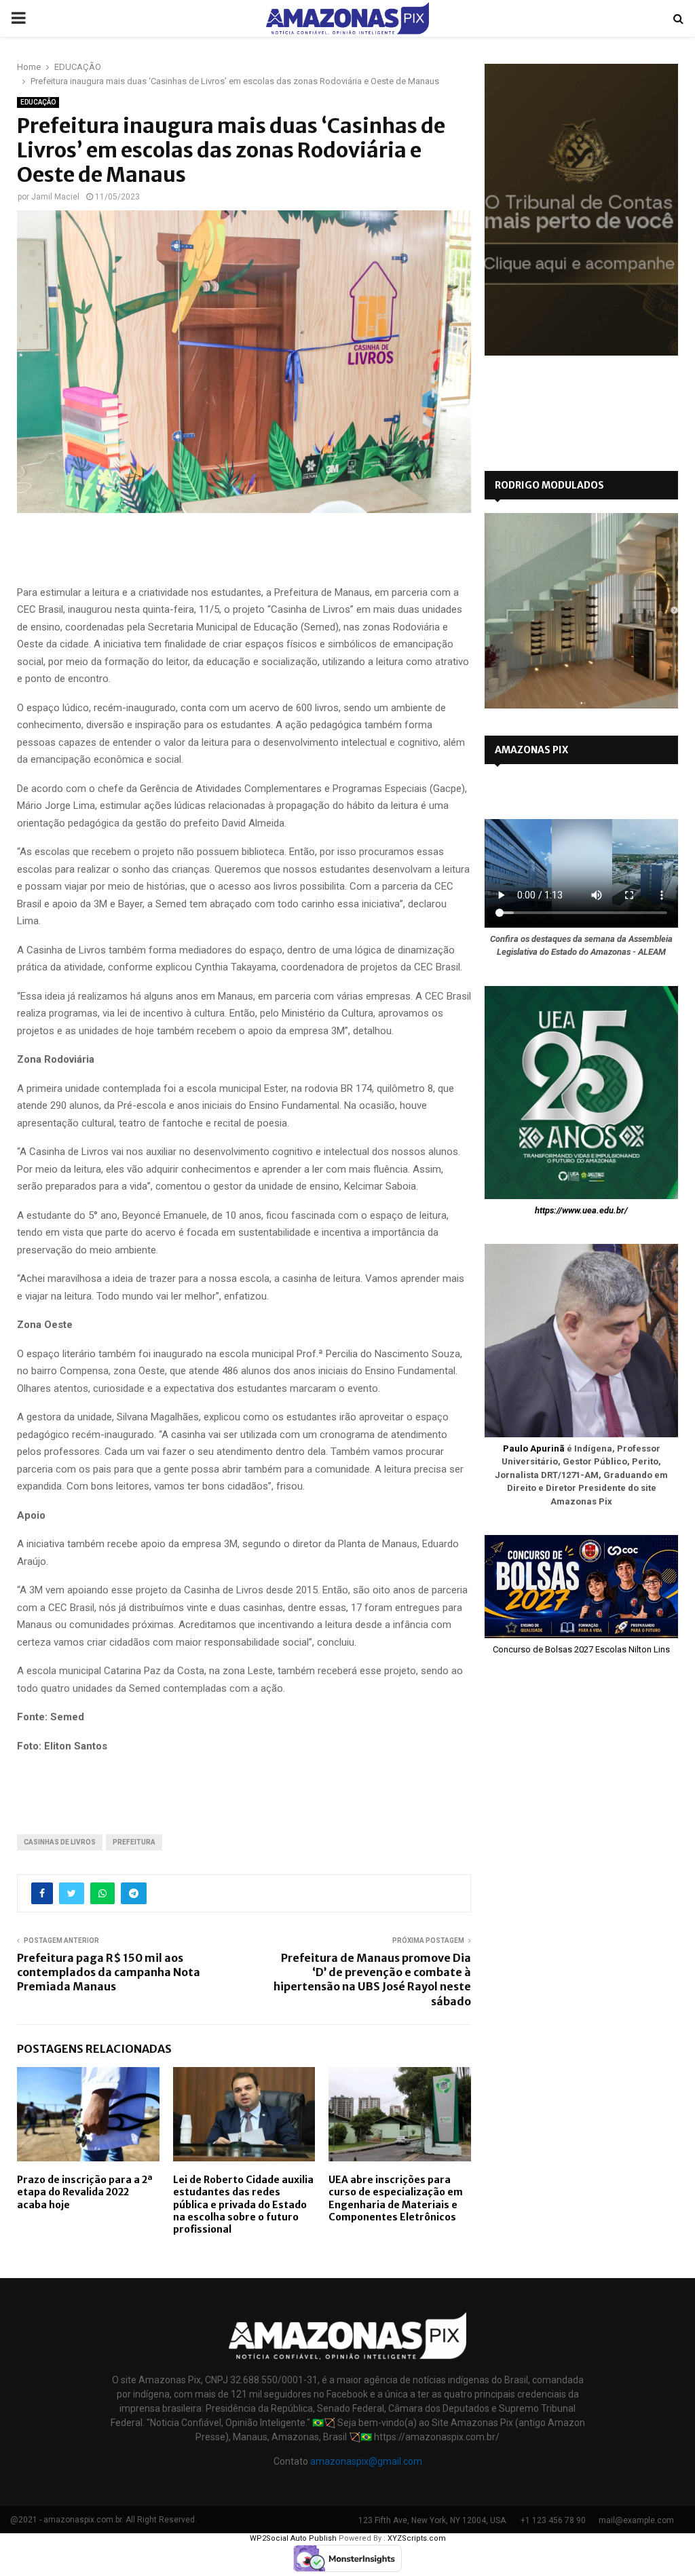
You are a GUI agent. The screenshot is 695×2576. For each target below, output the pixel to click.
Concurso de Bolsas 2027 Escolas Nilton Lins (581, 1649)
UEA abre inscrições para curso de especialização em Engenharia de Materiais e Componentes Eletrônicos (396, 2198)
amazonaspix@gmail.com (366, 2461)
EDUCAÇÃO (38, 102)
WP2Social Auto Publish (293, 2538)
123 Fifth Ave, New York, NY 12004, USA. (433, 2520)
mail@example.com (636, 2520)
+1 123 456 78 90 (553, 2520)
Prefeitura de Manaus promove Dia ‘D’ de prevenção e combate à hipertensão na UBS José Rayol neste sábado (372, 1980)
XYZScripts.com (417, 2538)
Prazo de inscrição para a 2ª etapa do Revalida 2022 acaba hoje (85, 2192)
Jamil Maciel (55, 197)
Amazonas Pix (531, 750)
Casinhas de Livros (60, 1842)
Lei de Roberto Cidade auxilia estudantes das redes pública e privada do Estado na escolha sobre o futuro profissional (243, 2204)
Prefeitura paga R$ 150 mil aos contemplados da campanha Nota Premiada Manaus (109, 1972)
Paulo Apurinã (534, 1448)
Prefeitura (134, 1842)
